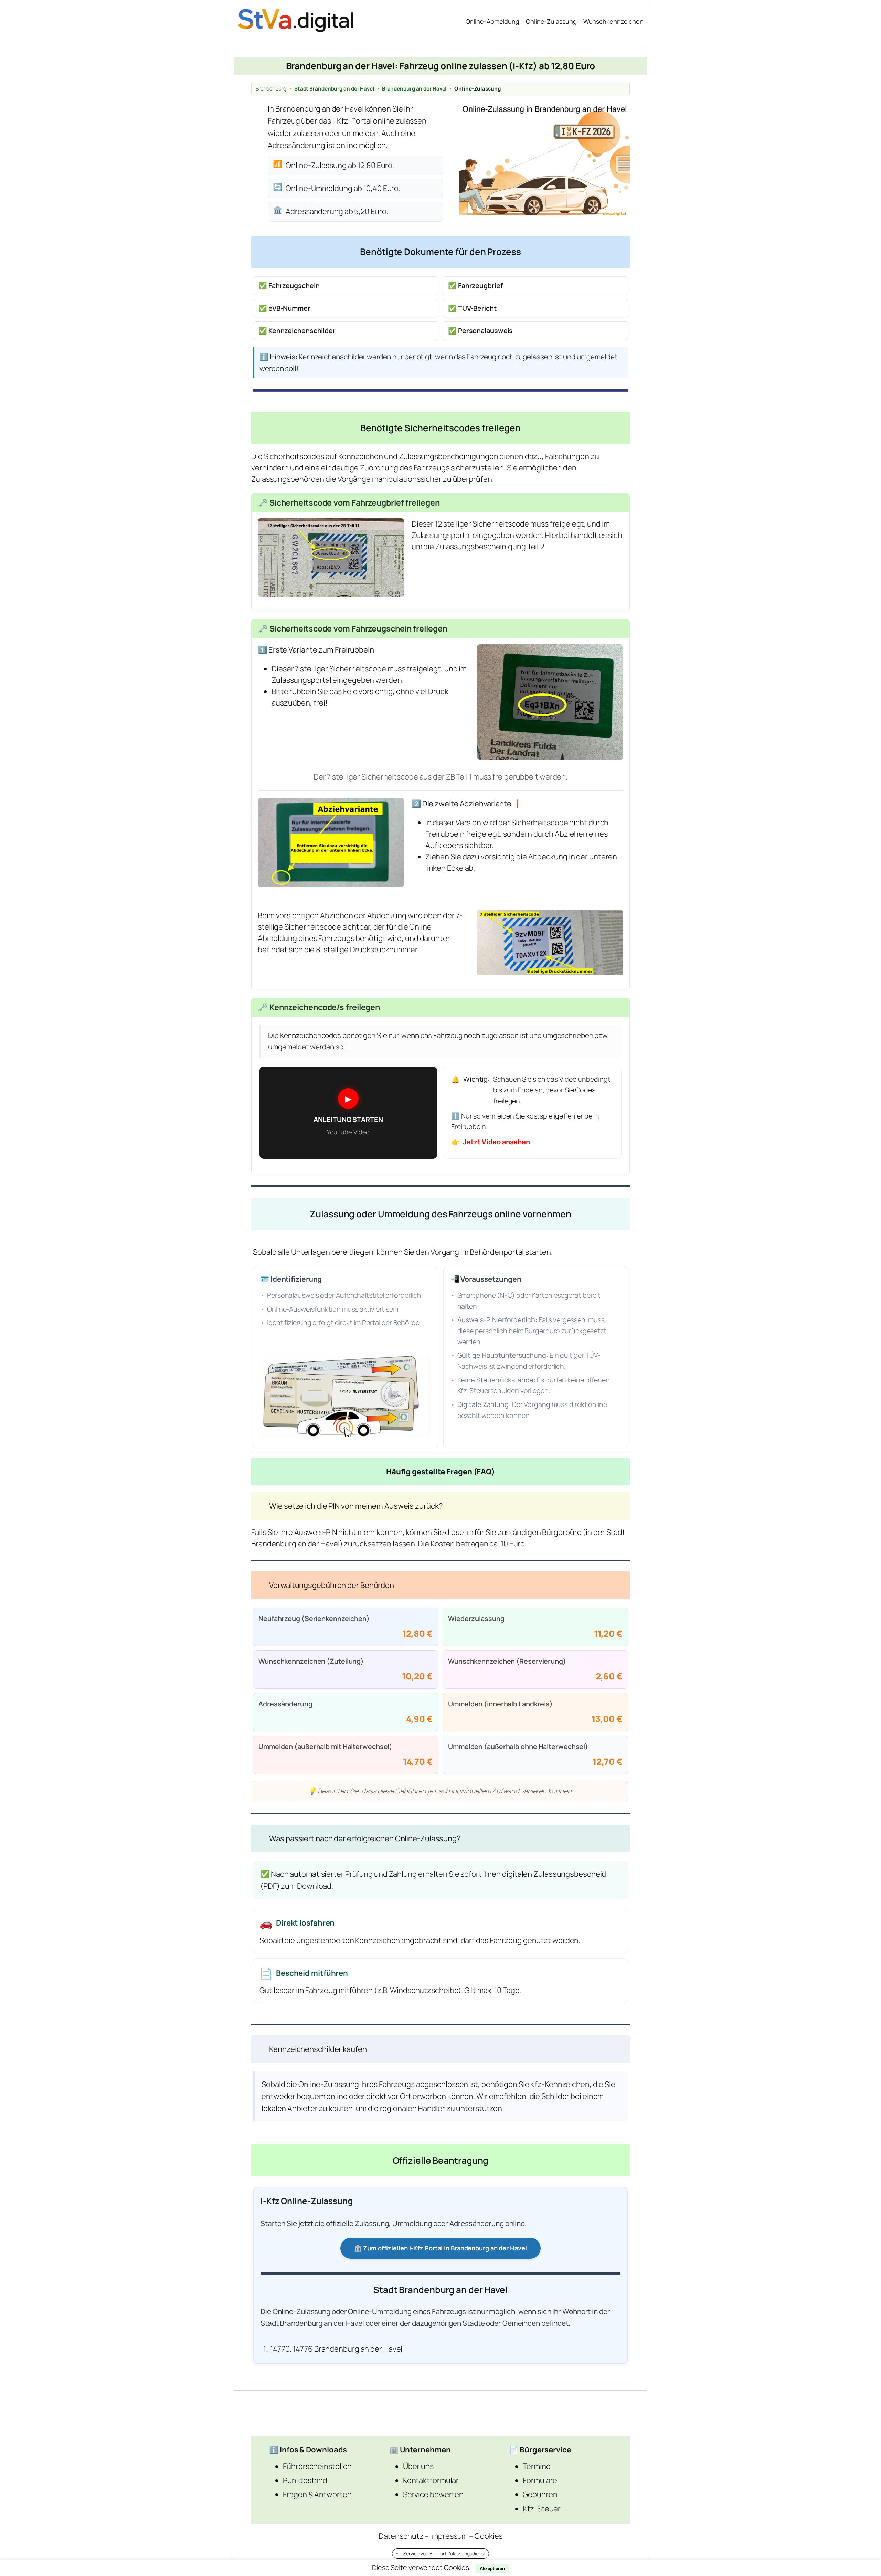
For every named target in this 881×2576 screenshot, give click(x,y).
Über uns (418, 2466)
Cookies (489, 2536)
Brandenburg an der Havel (414, 89)
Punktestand (305, 2480)
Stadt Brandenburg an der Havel (334, 89)
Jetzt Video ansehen (497, 1142)
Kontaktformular (431, 2480)
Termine (537, 2466)
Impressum (449, 2536)
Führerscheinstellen (317, 2466)
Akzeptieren (492, 2569)
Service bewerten (433, 2494)
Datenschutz (401, 2536)
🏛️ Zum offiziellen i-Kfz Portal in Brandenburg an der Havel (440, 2248)
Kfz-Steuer (542, 2509)
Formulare (540, 2480)
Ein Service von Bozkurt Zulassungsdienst (441, 2553)
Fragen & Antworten (317, 2494)
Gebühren (540, 2494)
